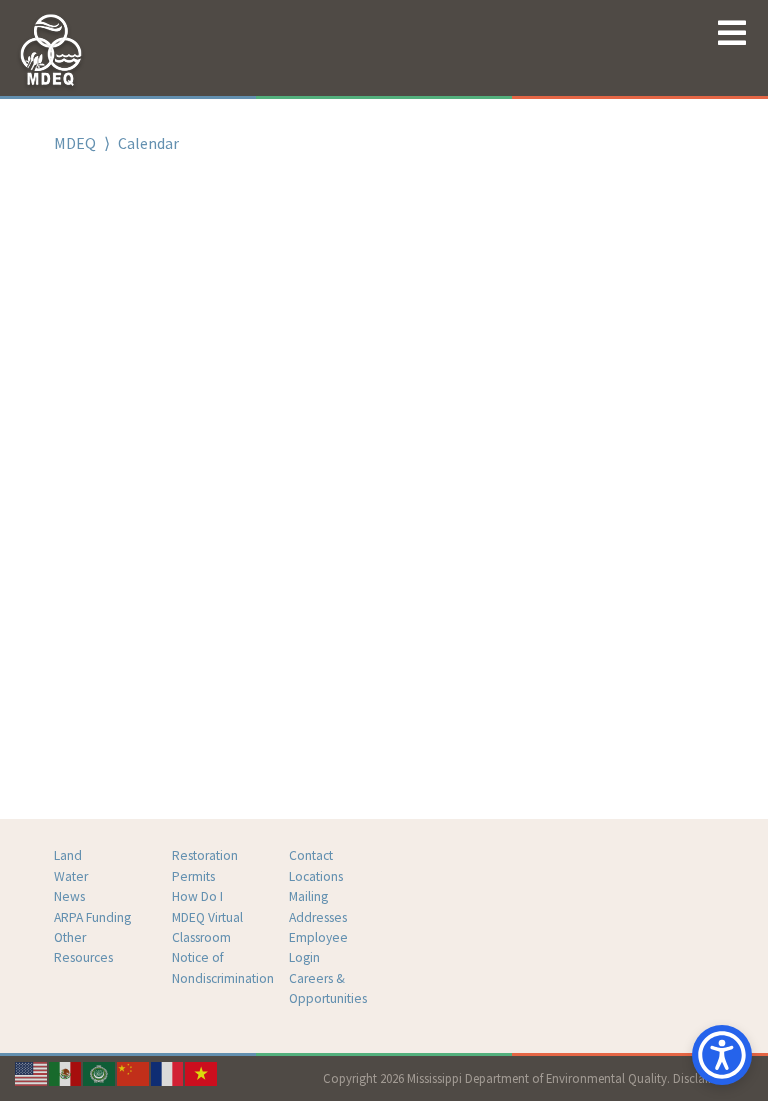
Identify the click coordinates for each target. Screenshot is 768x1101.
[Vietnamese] (202, 1072)
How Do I (197, 896)
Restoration (205, 855)
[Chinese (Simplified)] (134, 1072)
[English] (32, 1072)
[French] (168, 1072)
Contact (311, 855)
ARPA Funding (92, 917)
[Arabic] (100, 1072)
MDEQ (75, 143)
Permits (193, 876)
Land (68, 855)
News (69, 896)
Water (71, 876)
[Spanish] (66, 1072)
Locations (316, 876)
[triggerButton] (722, 1055)
